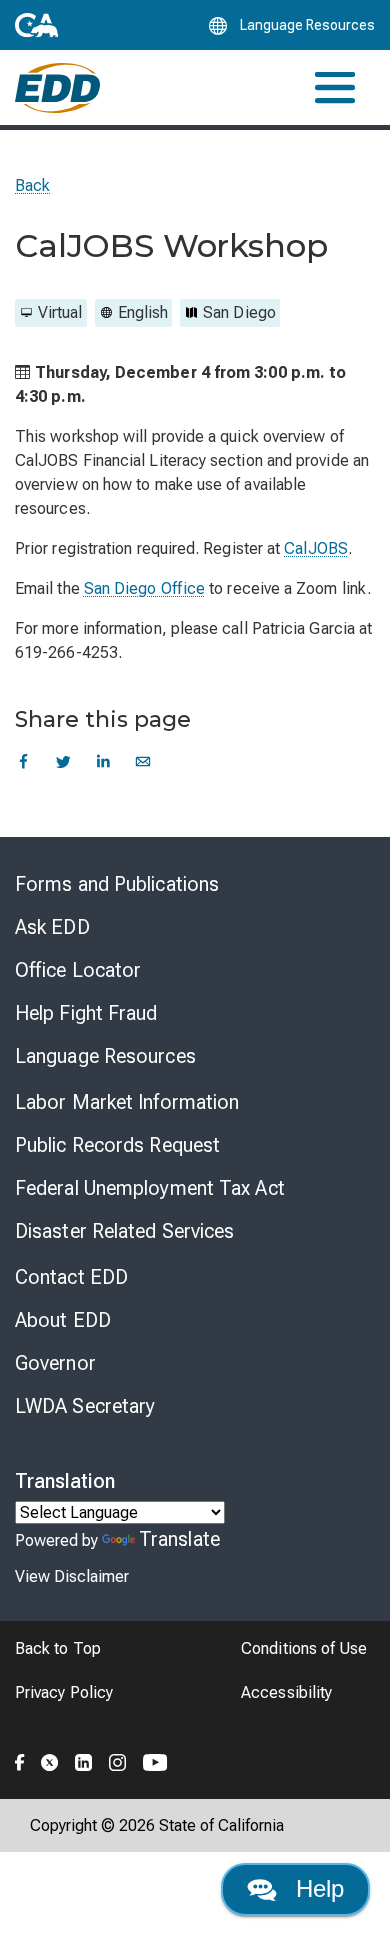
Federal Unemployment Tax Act (150, 1188)
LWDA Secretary (85, 1406)
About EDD (63, 1320)
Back (32, 185)
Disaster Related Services (125, 1231)
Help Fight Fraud (86, 1013)
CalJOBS (316, 548)
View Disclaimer (72, 1576)
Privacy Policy (64, 1692)
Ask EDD (52, 927)
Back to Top (58, 1648)
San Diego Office (144, 588)
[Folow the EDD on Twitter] (50, 1760)
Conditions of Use (304, 1648)
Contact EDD (71, 1277)
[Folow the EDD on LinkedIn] (84, 1760)
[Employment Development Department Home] (57, 88)
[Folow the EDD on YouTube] (155, 1760)
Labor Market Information (127, 1102)
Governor (55, 1363)
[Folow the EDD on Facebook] (20, 1760)
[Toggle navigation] (335, 87)
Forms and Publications (117, 884)
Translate (179, 1539)
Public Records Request (117, 1145)
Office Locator (78, 970)
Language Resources (105, 1056)
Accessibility (286, 1692)
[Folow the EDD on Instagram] (118, 1760)
